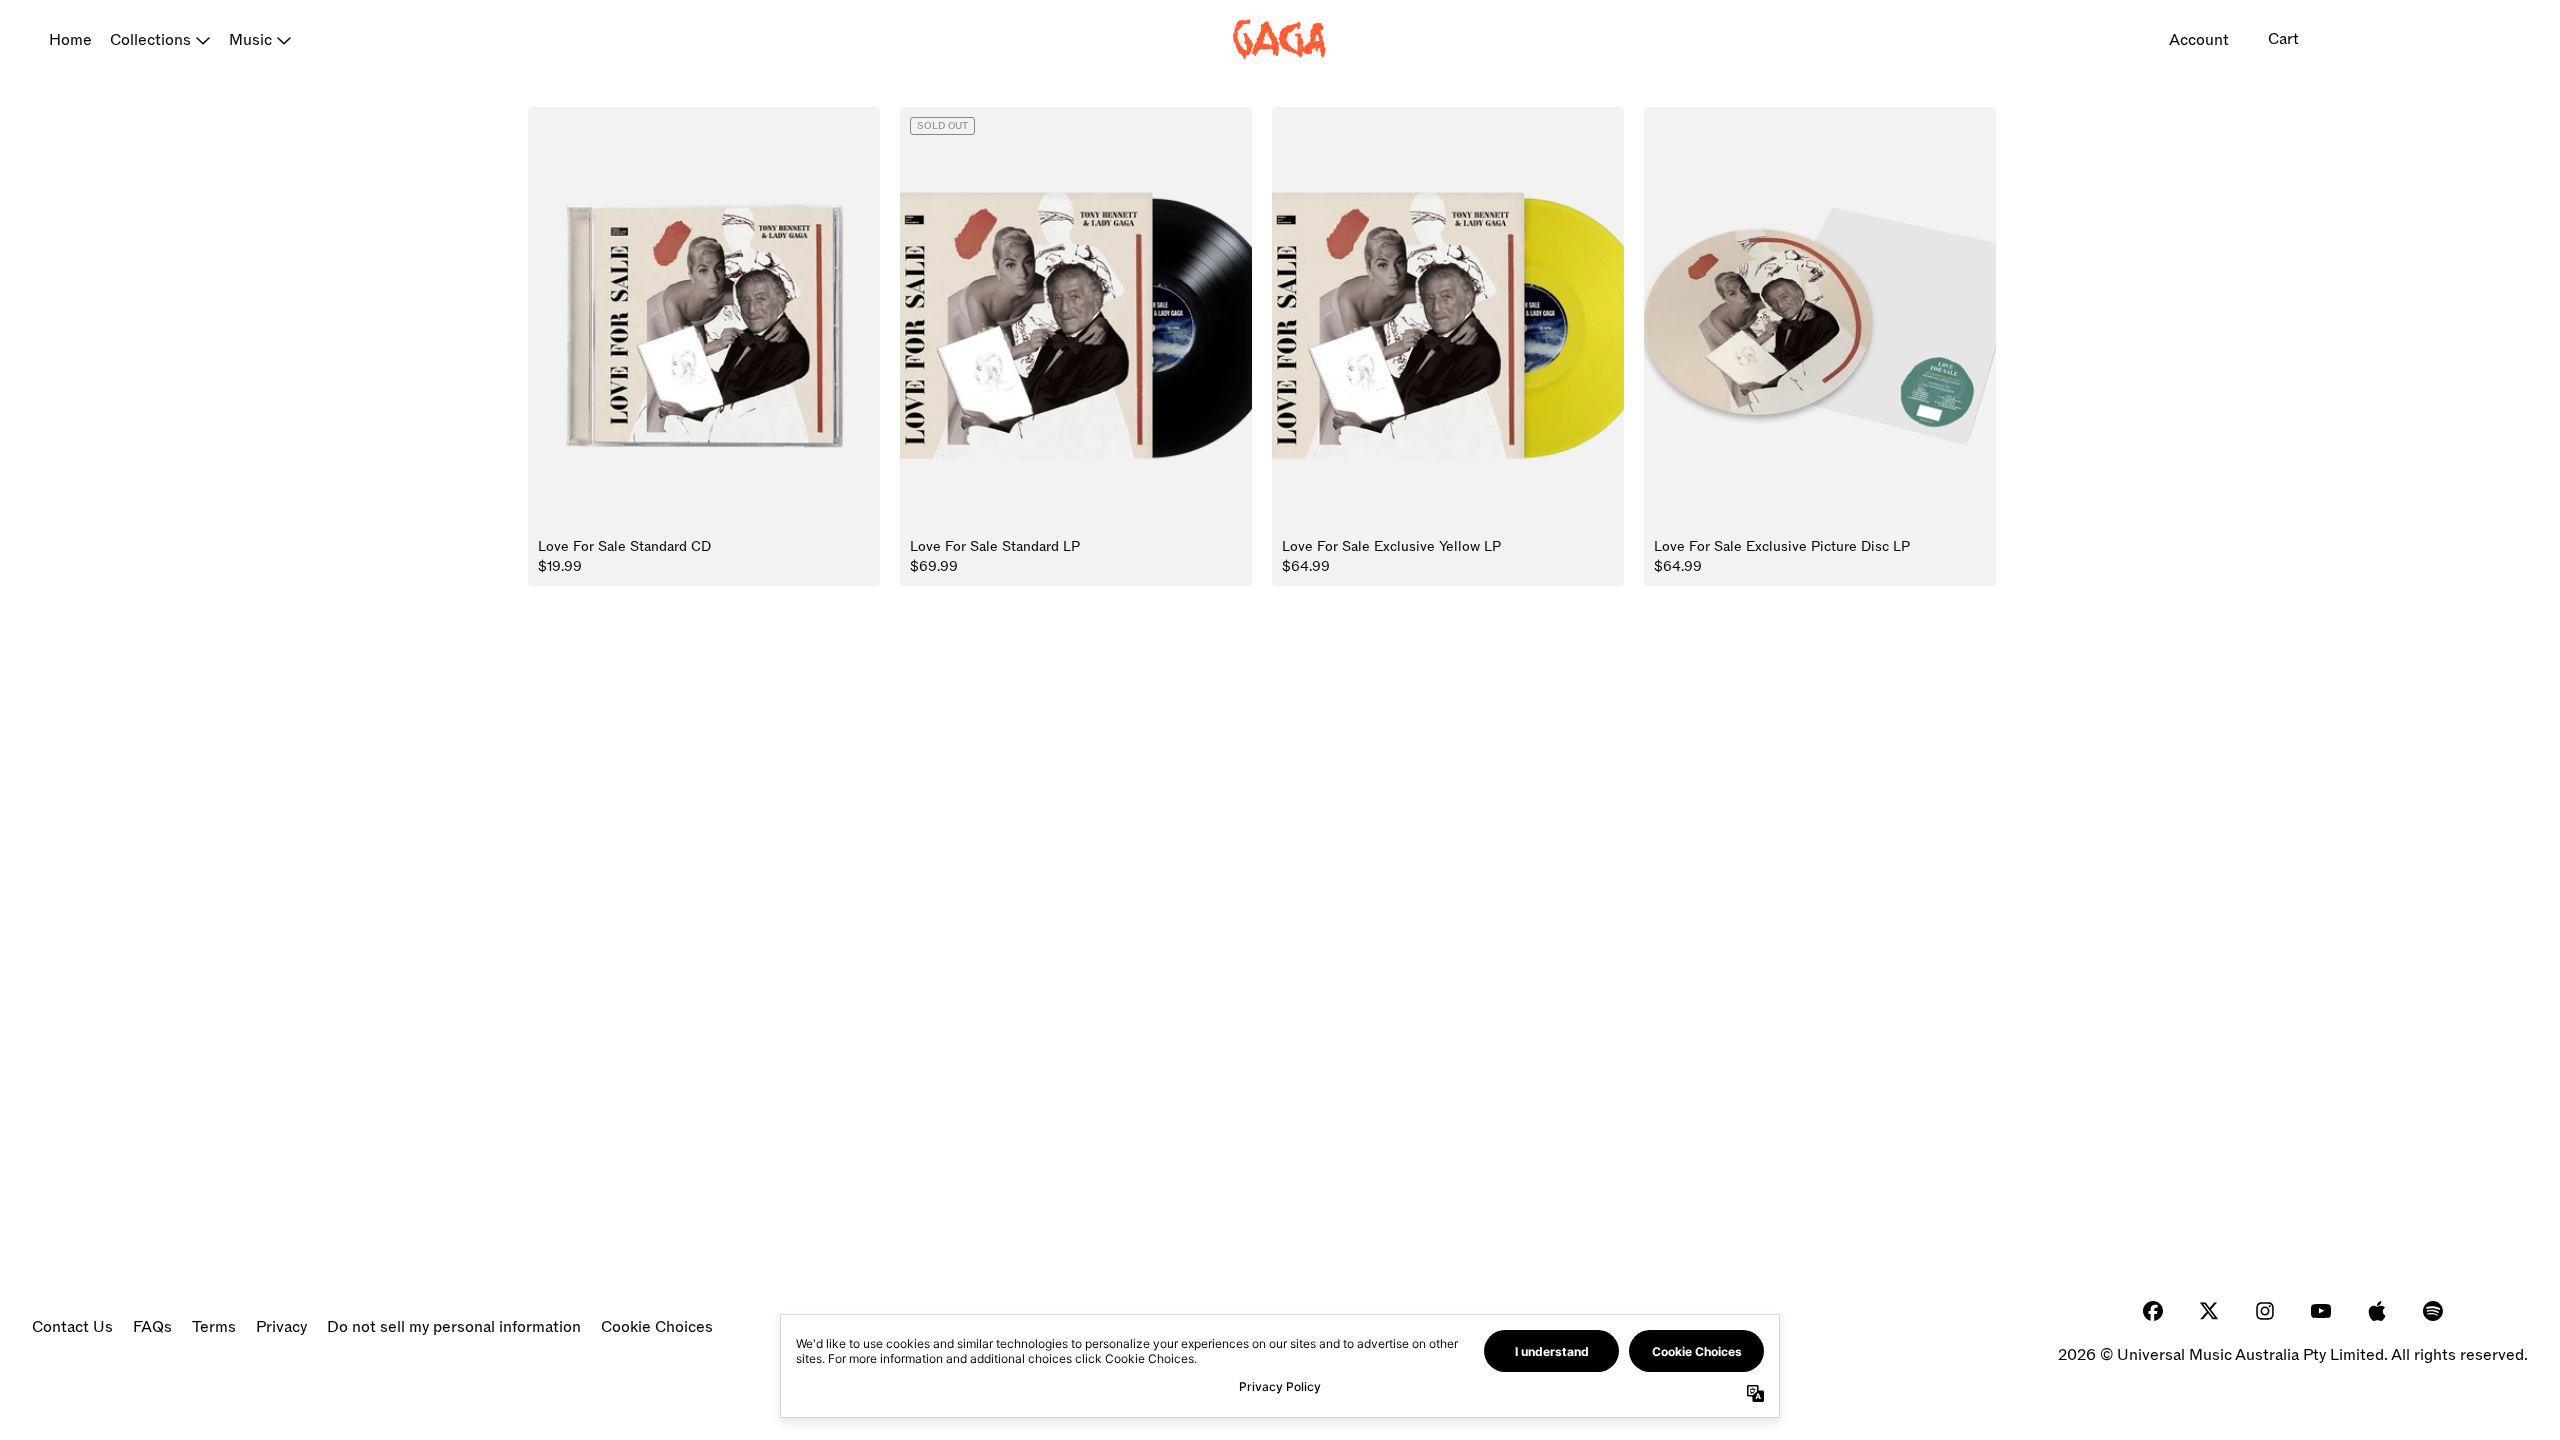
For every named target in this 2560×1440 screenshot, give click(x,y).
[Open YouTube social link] (2321, 1311)
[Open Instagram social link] (2265, 1311)
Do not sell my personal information (454, 1327)
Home (70, 40)
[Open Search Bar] (2356, 40)
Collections (150, 40)
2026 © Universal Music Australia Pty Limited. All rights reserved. (2293, 1355)
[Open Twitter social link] (2209, 1311)
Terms (214, 1327)
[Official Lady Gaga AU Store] (1280, 39)
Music (250, 40)
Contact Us (72, 1327)
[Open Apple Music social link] (2377, 1311)
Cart (2283, 39)
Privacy (281, 1327)
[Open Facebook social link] (2153, 1311)
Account (2199, 40)
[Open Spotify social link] (2433, 1311)
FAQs (152, 1327)
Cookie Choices (657, 1327)
